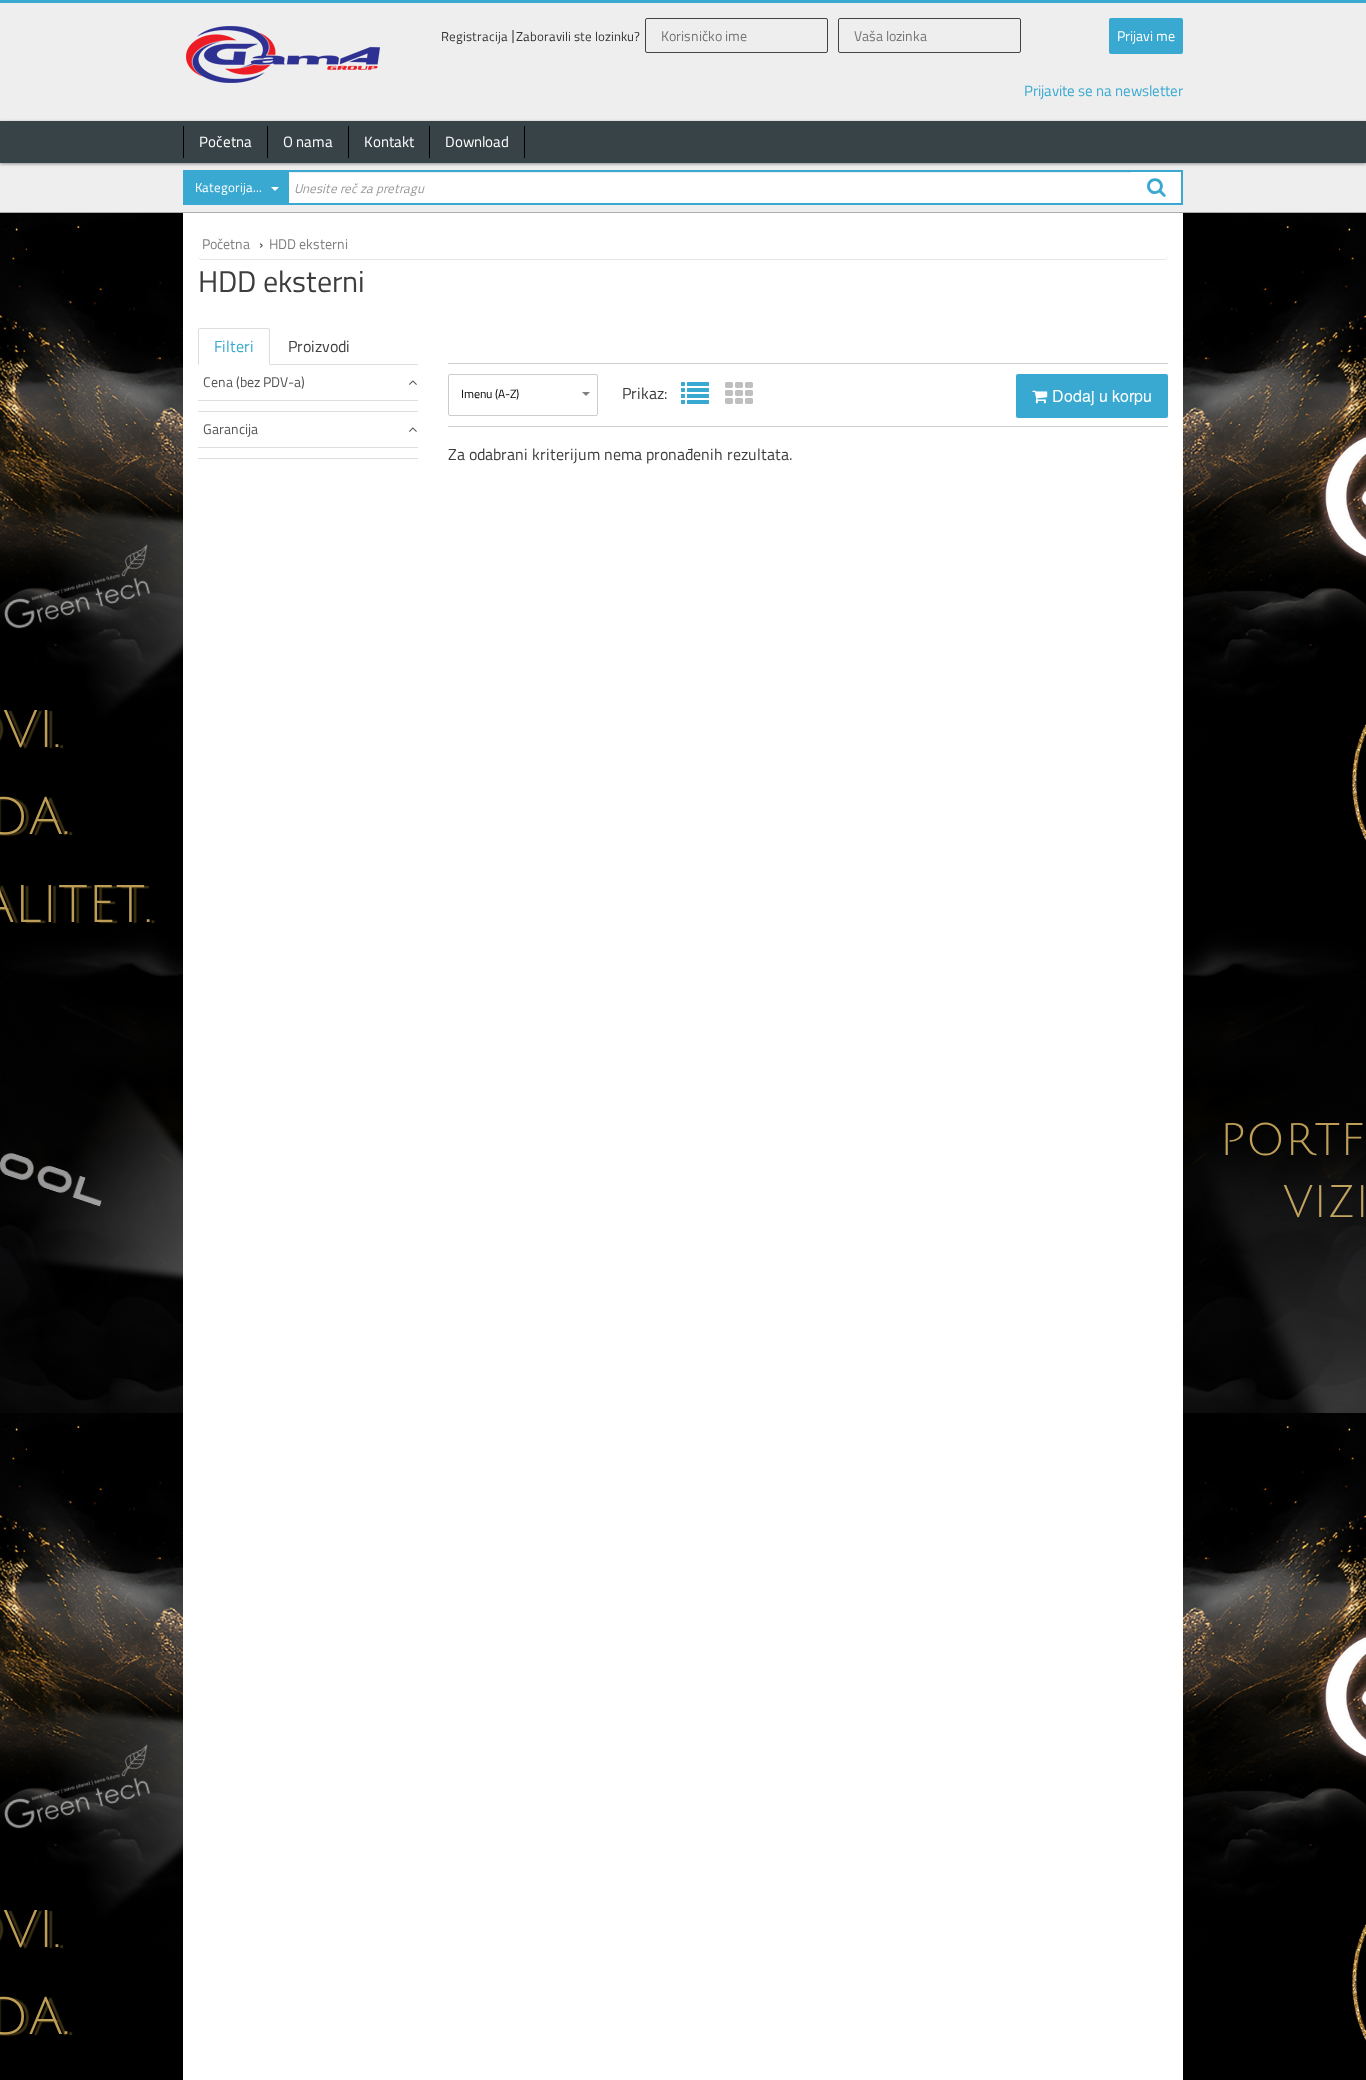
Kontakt (389, 141)
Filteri (234, 346)
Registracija (474, 36)
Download (477, 141)
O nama (308, 141)
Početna (225, 141)
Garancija (230, 428)
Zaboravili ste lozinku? (578, 36)
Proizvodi (319, 346)
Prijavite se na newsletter (1103, 90)
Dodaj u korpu (1102, 395)
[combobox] (235, 191)
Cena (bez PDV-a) (254, 381)
